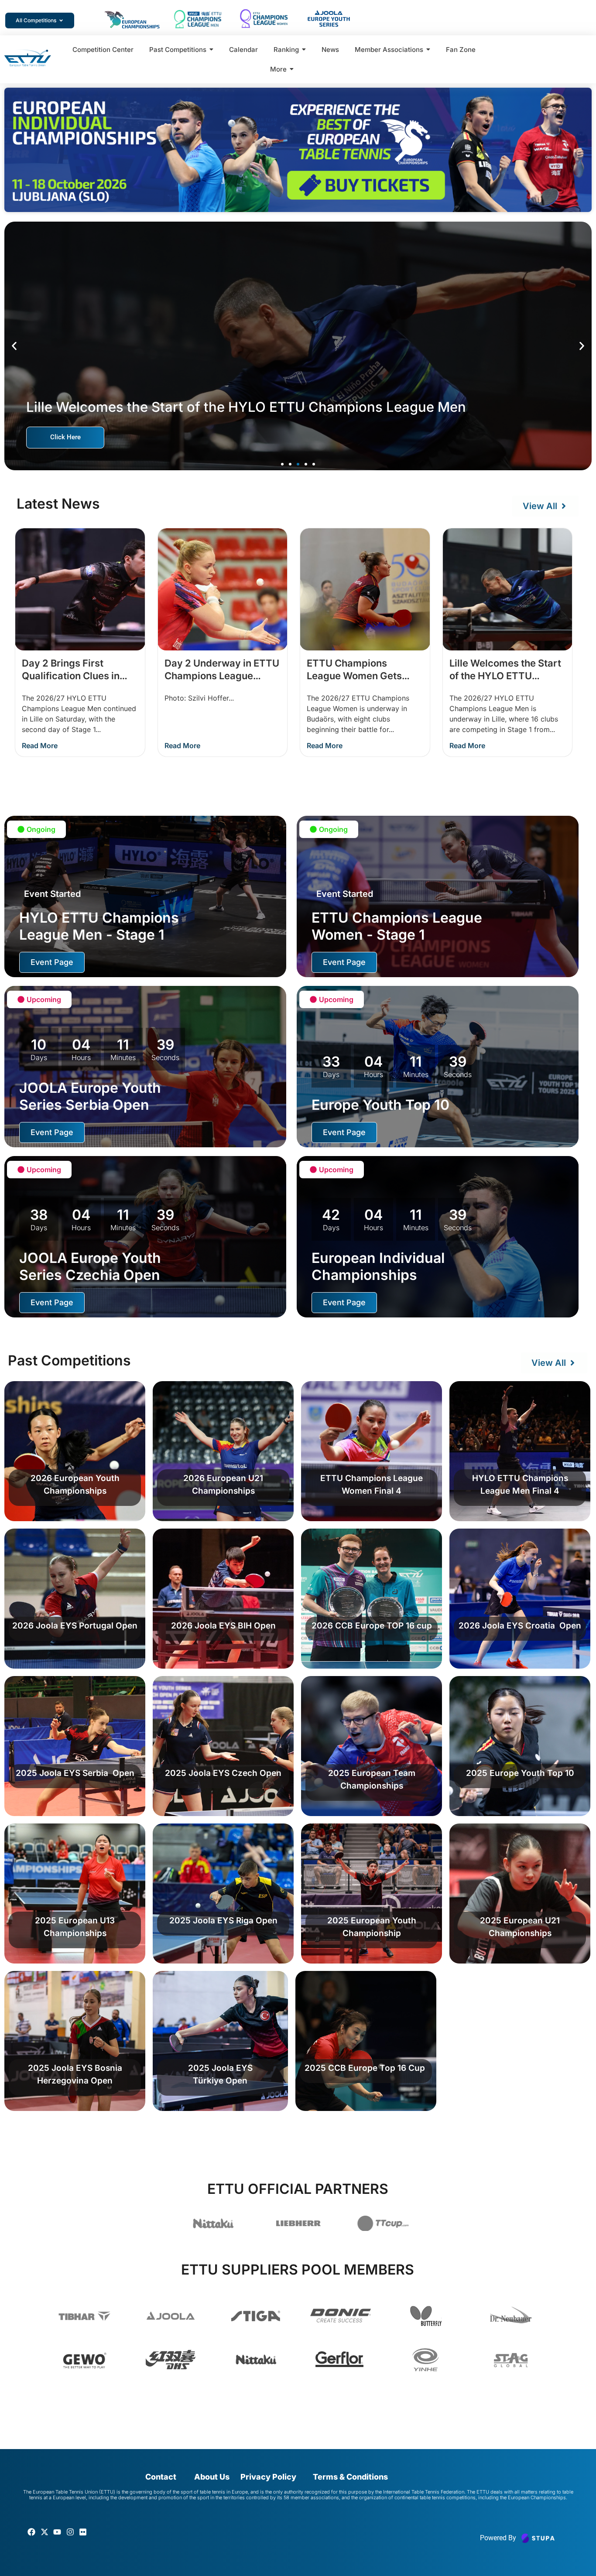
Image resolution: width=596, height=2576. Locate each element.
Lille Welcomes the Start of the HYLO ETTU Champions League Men (505, 676)
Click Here (65, 437)
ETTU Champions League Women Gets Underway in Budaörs (356, 676)
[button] (14, 346)
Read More (40, 746)
